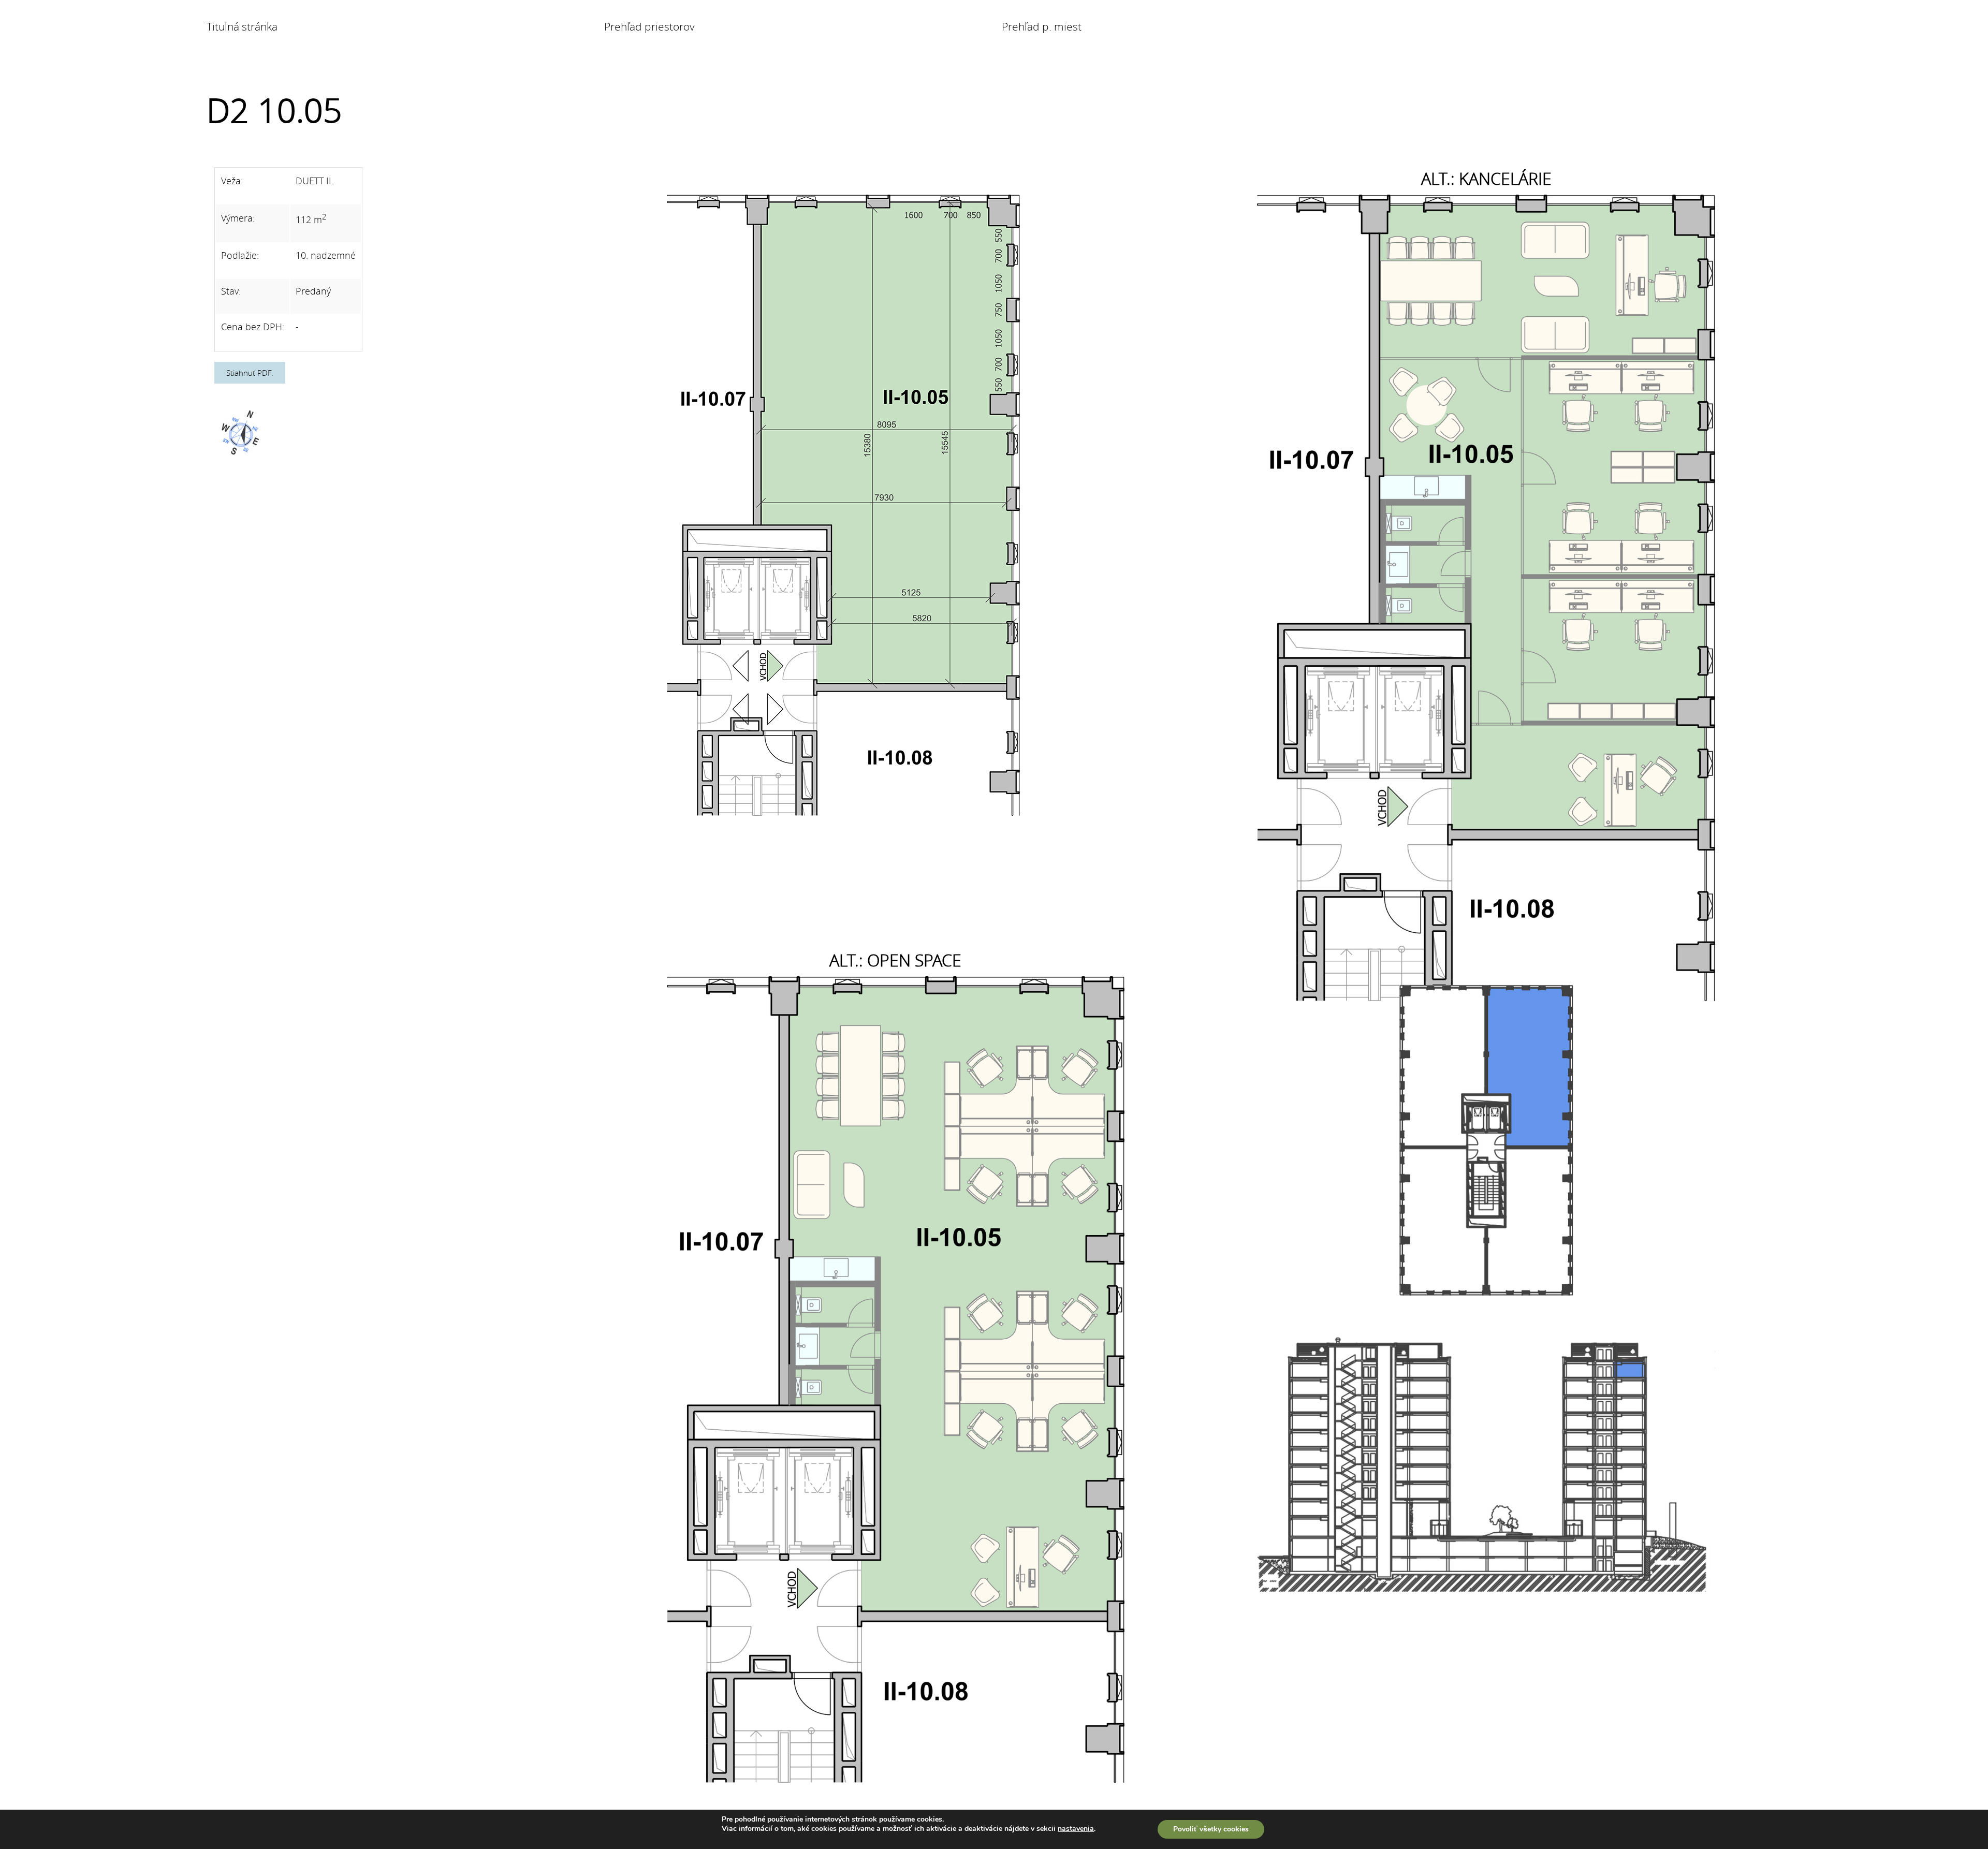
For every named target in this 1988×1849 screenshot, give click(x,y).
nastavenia (1076, 1829)
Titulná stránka (242, 26)
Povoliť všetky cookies (1211, 1829)
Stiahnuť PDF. (250, 373)
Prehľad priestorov (649, 26)
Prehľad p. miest (1042, 26)
